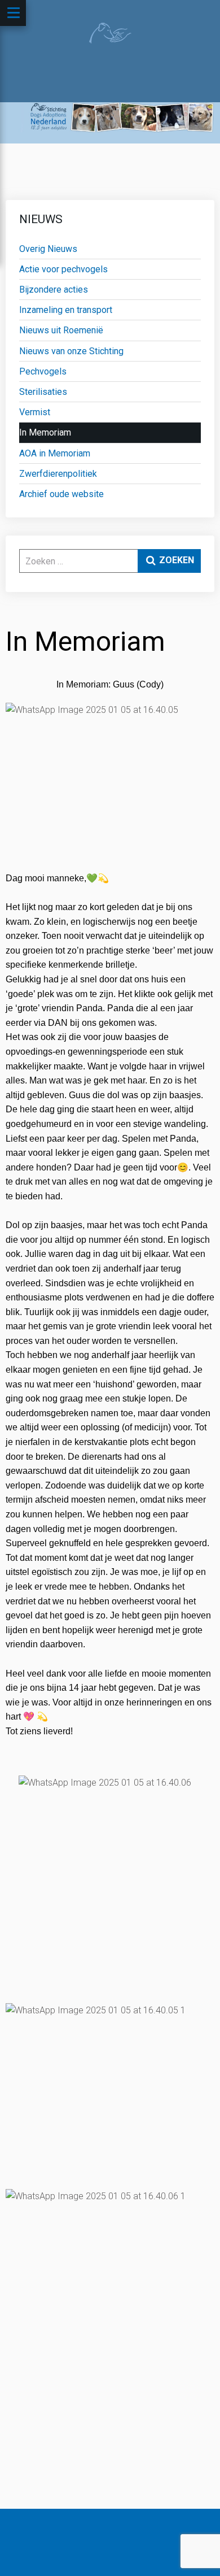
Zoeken (175, 560)
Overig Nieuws (48, 249)
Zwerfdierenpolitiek (58, 474)
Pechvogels (43, 371)
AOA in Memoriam (55, 453)
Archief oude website (61, 494)
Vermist (35, 412)
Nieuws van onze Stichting (71, 351)
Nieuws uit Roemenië (61, 330)
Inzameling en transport (66, 310)
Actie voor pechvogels (63, 269)
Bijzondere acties (54, 290)
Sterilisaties (43, 392)
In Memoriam (45, 432)
